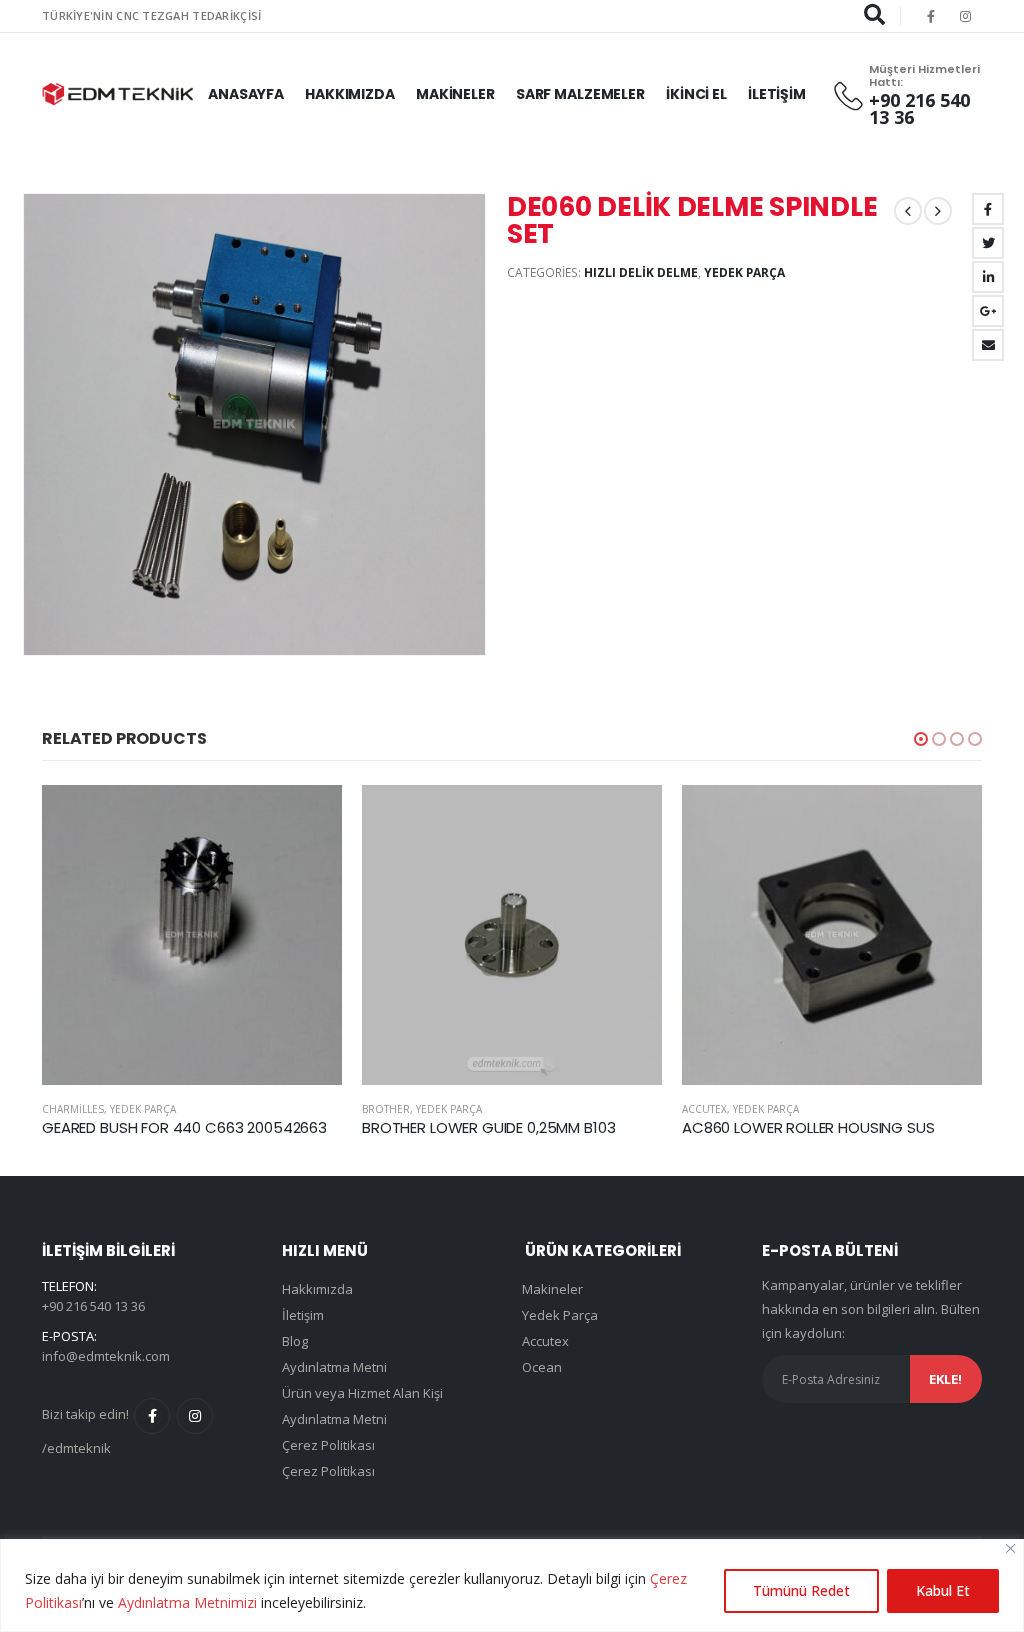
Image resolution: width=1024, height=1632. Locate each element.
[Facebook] (931, 16)
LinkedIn (988, 277)
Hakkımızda (350, 94)
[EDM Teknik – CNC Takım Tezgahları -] (117, 94)
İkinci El (696, 94)
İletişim (777, 94)
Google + (988, 311)
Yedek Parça (744, 272)
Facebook (988, 209)
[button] (921, 739)
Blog (295, 1341)
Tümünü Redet (801, 1590)
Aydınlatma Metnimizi (187, 1602)
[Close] (1010, 1548)
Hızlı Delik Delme (641, 272)
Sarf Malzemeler (580, 94)
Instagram (195, 1416)
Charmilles (73, 1109)
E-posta (988, 345)
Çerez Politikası (328, 1445)
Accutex (704, 1109)
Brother (386, 1109)
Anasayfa (246, 94)
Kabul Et (943, 1590)
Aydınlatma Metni (334, 1367)
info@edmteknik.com (106, 1356)
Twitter (988, 243)
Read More (309, 818)
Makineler (455, 94)
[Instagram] (966, 16)
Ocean (542, 1367)
